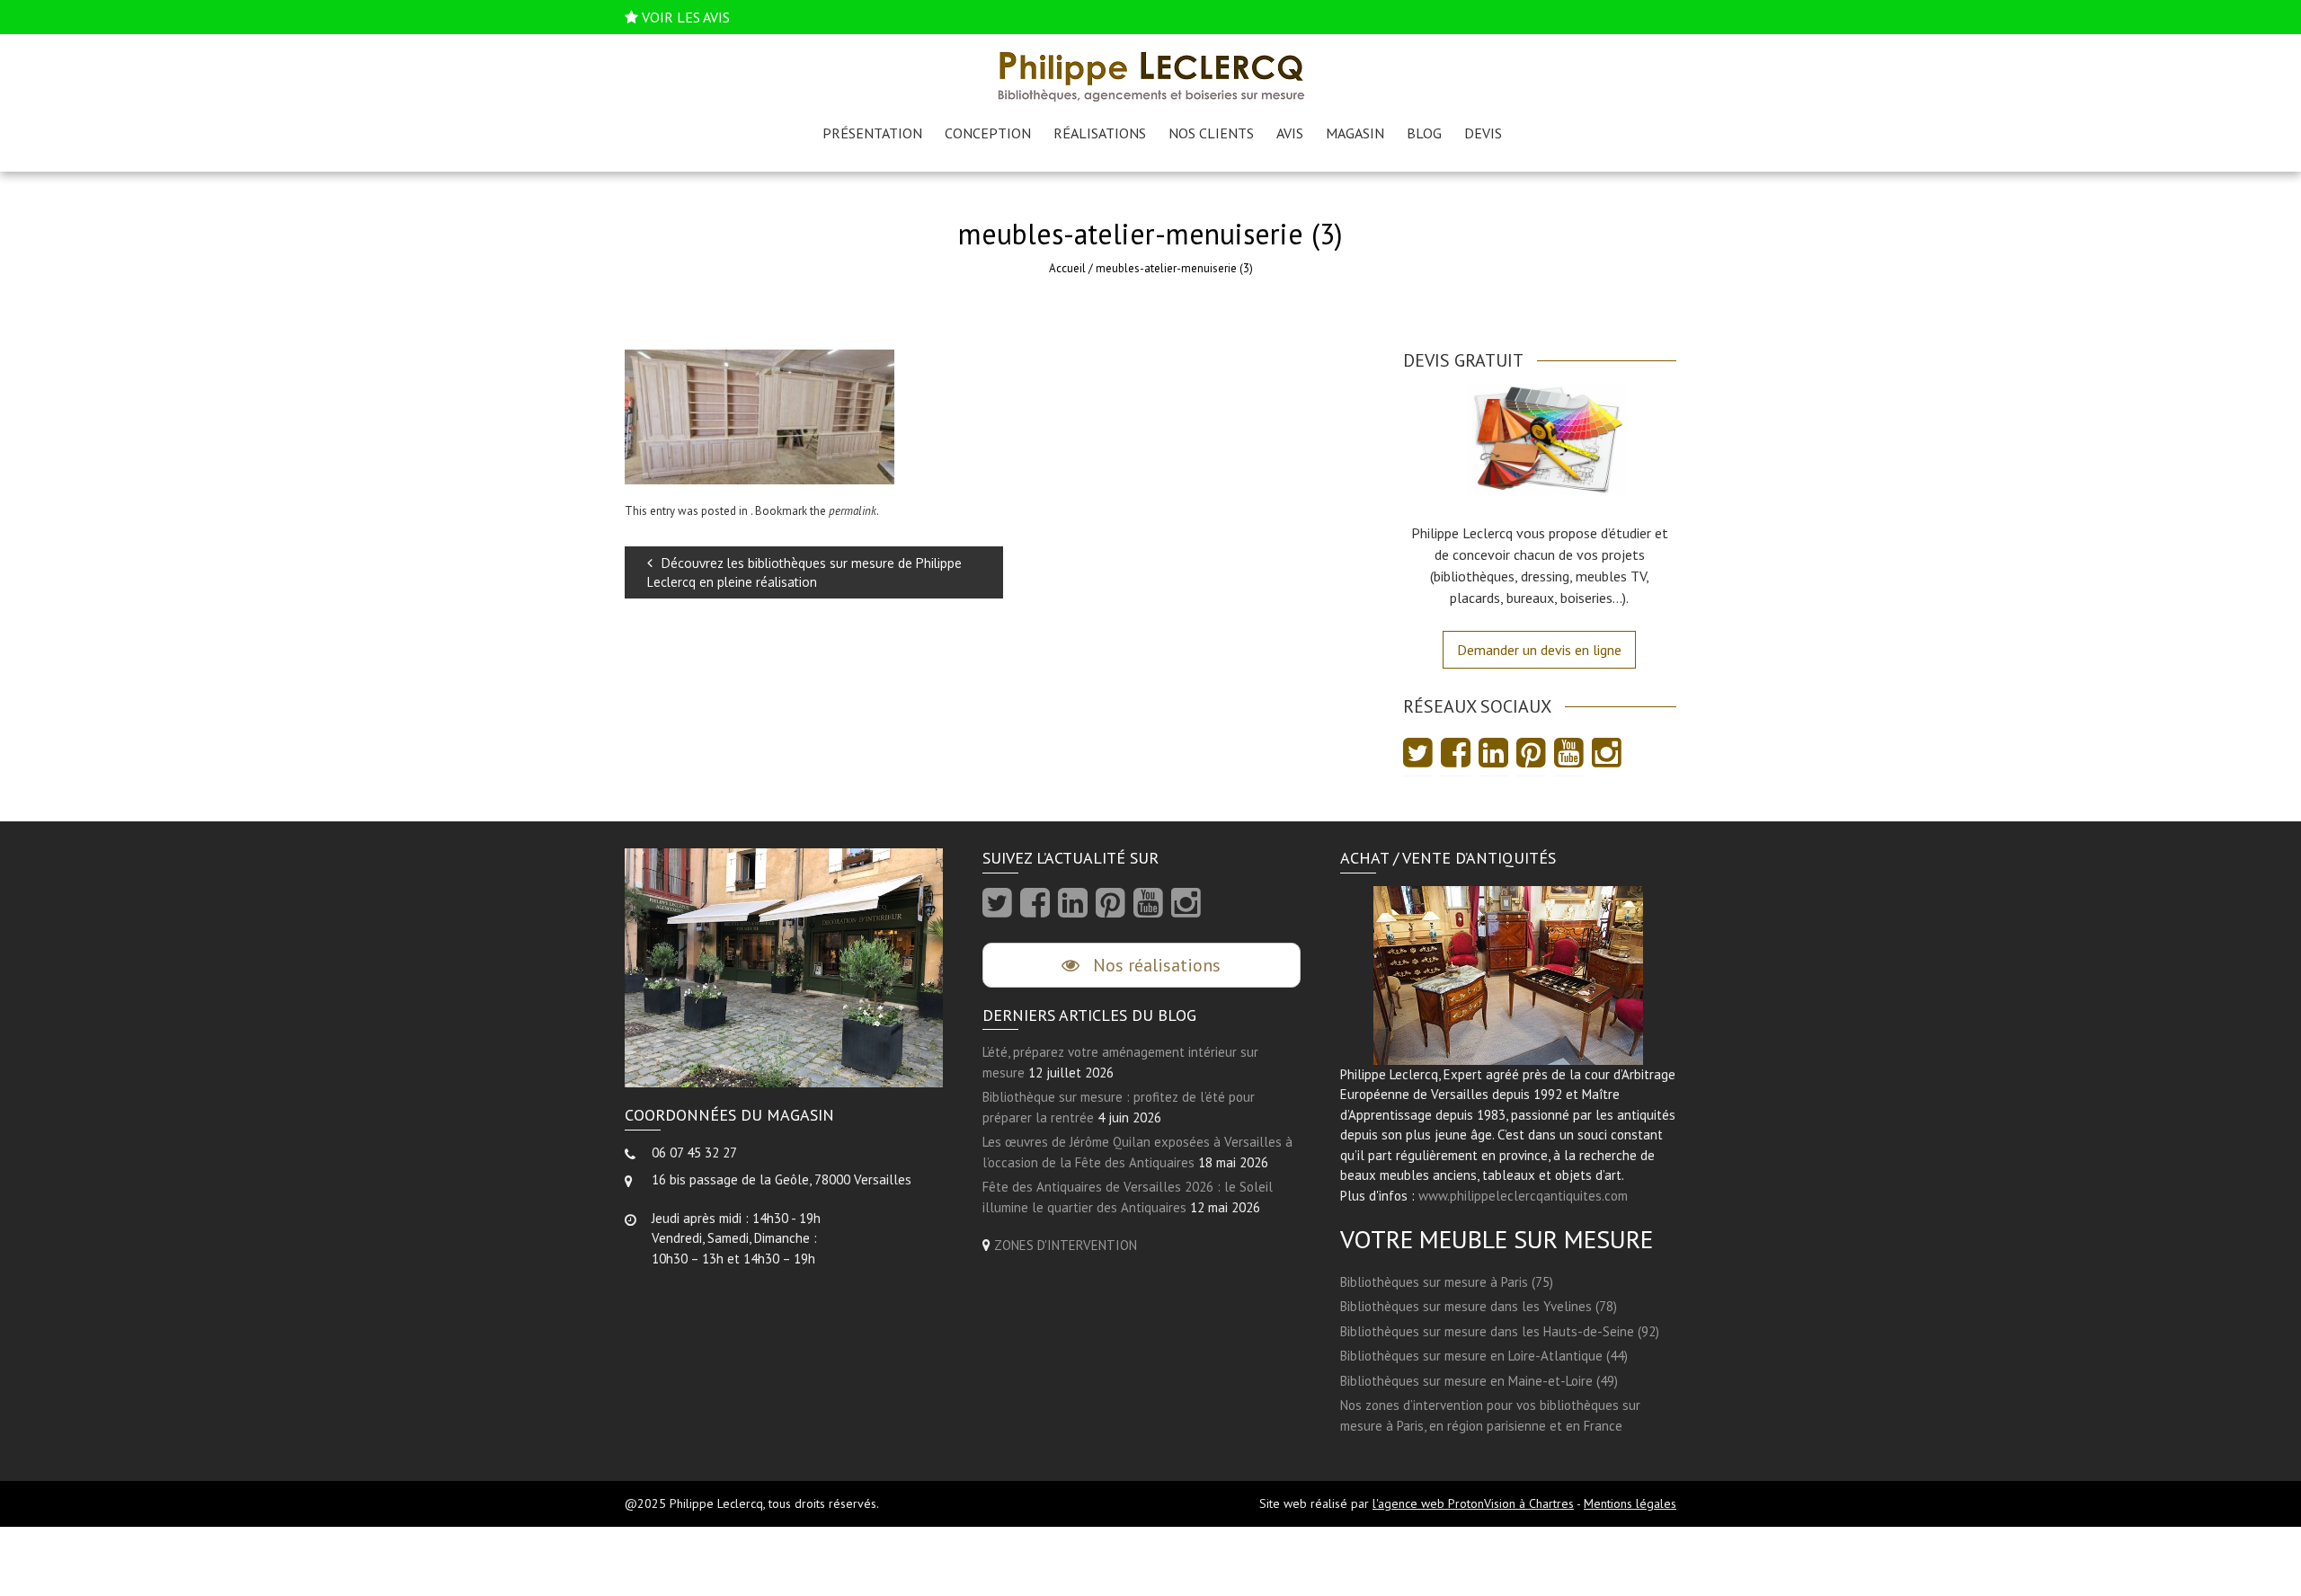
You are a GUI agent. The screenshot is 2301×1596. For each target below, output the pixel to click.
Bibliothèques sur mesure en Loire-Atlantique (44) (1484, 1356)
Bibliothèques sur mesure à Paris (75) (1447, 1282)
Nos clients (1211, 133)
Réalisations (1100, 133)
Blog (1424, 133)
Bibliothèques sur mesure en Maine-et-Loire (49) (1479, 1381)
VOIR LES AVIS (686, 17)
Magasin (1355, 133)
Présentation (872, 133)
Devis (1483, 133)
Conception (988, 133)
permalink (853, 511)
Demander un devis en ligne (1539, 650)
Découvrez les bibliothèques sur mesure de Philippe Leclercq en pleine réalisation (804, 572)
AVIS (1290, 133)
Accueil (1067, 268)
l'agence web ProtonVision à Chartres (1473, 1503)
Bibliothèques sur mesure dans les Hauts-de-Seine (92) (1500, 1331)
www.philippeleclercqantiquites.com (1523, 1196)
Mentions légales (1630, 1503)
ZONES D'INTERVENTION (1066, 1245)
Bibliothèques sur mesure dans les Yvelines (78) (1479, 1306)
